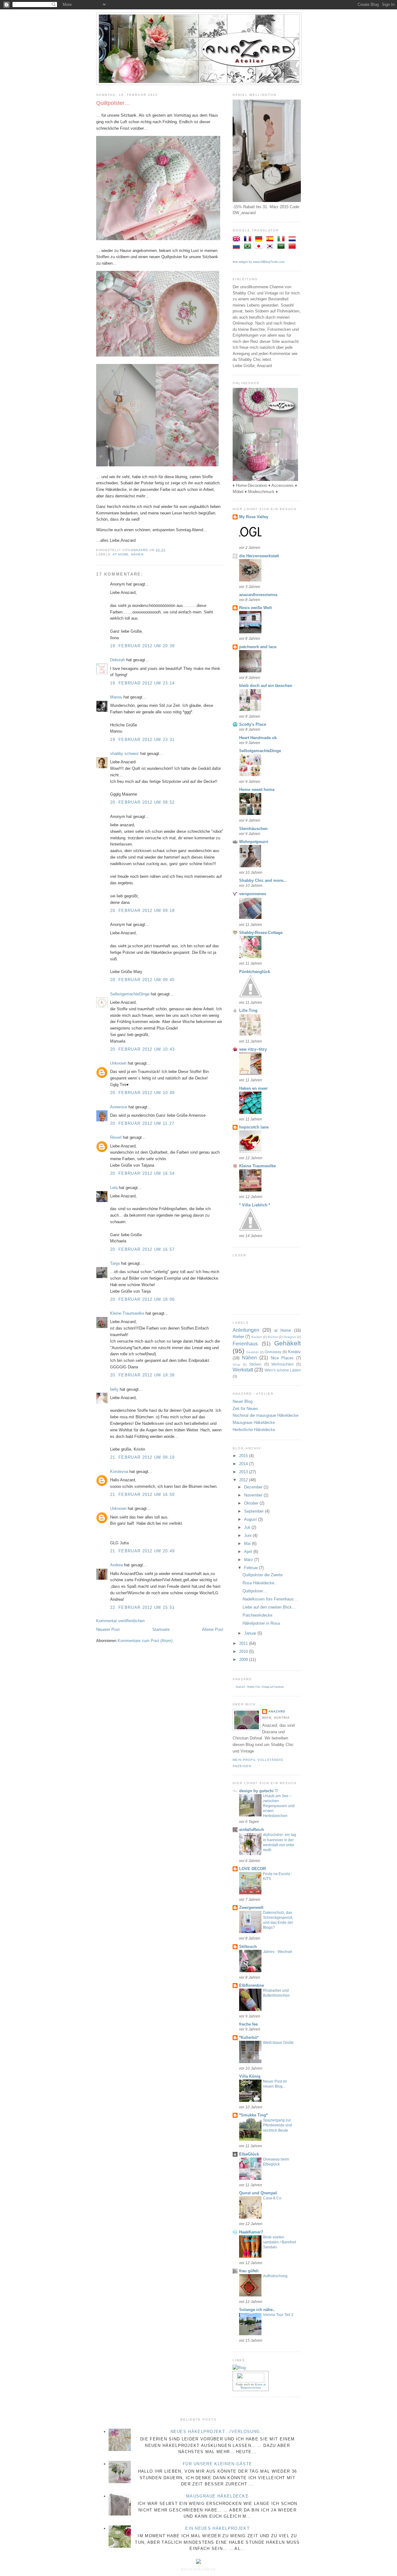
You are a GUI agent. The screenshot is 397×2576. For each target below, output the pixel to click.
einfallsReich (252, 1830)
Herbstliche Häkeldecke (254, 1430)
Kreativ (294, 1352)
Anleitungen (246, 1330)
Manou (116, 697)
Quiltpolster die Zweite (263, 1575)
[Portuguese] (249, 247)
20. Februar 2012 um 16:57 (143, 1249)
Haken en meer (253, 1088)
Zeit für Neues (245, 1409)
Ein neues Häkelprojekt (217, 2528)
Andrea (116, 1565)
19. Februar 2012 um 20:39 (143, 646)
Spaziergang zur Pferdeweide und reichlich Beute (277, 2125)
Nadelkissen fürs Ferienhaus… (270, 1599)
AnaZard (277, 1711)
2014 (244, 1464)
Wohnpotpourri (254, 842)
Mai (248, 1544)
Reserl (116, 1137)
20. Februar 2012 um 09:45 (143, 980)
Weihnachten (283, 1364)
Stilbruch (248, 1947)
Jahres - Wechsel (278, 1952)
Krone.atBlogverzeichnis (253, 2386)
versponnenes (253, 894)
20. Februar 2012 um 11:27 (142, 1123)
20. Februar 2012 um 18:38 (143, 1375)
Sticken (255, 1364)
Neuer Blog (243, 1401)
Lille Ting (248, 1010)
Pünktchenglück (255, 972)
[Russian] (238, 247)
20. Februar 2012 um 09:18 (143, 911)
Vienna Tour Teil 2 (278, 2315)
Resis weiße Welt (255, 608)
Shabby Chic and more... (263, 880)
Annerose (119, 1107)
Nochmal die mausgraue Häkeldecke (265, 1415)
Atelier (238, 1337)
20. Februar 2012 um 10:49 (143, 1093)
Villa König (250, 2076)
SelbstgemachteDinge (130, 994)
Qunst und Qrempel (258, 2193)
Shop (236, 1364)
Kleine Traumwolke (127, 1313)
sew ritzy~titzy (253, 1049)
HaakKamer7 (251, 2232)
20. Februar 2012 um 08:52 (143, 802)
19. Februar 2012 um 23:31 (143, 740)
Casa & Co (272, 2198)
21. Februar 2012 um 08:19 (143, 1457)
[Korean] (271, 247)
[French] (249, 239)
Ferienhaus (245, 1344)
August (251, 1519)
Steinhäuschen (253, 829)
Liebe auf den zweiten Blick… (269, 1607)
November (254, 1495)
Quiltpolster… (255, 1591)
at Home (121, 554)
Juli (248, 1527)
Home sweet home (257, 790)
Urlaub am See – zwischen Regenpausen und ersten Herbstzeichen (279, 1806)
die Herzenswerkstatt (259, 556)
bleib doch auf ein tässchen (266, 686)
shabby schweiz (125, 754)
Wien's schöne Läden (283, 1370)
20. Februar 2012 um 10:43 (143, 1049)
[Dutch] (293, 239)
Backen (257, 1337)
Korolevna (119, 1472)
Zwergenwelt (251, 1907)
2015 (244, 1456)
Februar (252, 1568)
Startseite (161, 1629)
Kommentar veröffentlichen (120, 1621)
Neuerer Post (108, 1629)
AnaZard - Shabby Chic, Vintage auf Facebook (260, 1687)
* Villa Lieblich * (255, 1205)
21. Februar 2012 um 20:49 (143, 1551)
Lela (114, 1188)
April (249, 1552)
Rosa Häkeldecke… (260, 1583)
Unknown (118, 1063)
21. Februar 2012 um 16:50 (143, 1494)
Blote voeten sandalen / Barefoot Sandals (279, 2242)
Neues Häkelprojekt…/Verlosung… (218, 2432)
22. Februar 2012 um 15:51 (143, 1607)
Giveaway (273, 1352)
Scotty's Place (253, 724)
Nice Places (282, 1358)
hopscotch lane (254, 1127)
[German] (260, 239)
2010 (244, 1652)
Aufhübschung (275, 2276)
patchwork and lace (258, 647)
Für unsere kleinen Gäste (217, 2464)
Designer (290, 1337)
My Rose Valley (254, 517)
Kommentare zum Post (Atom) (145, 1641)
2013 (244, 1472)
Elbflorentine (252, 1985)
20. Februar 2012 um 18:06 (143, 1299)
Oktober (252, 1503)
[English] (238, 239)
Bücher (273, 1337)
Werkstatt (243, 1370)
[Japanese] (260, 247)
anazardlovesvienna (258, 595)
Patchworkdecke (257, 1615)
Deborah (118, 660)
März (249, 1560)
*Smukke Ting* (253, 2115)
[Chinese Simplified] (293, 247)
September (254, 1511)
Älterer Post (213, 1629)
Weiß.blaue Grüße (278, 2043)
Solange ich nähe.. (257, 2310)
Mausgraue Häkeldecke (254, 1423)
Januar (251, 1633)
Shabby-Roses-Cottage (261, 933)
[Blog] (239, 2368)
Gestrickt (252, 1352)
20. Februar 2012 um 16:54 (143, 1173)
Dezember (254, 1487)
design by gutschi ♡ (259, 1791)
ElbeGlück (249, 2154)
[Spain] (271, 239)
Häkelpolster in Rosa (261, 1623)
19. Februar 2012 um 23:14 (143, 683)
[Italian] (282, 239)
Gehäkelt (288, 1343)
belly (114, 1389)
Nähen (137, 554)
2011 (244, 1643)
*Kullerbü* (249, 2037)
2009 (244, 1660)
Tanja (115, 1263)
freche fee (248, 2024)
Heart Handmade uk (258, 738)
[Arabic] (282, 247)
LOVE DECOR (252, 1869)
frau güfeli (249, 2271)
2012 (244, 1480)
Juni (248, 1535)
